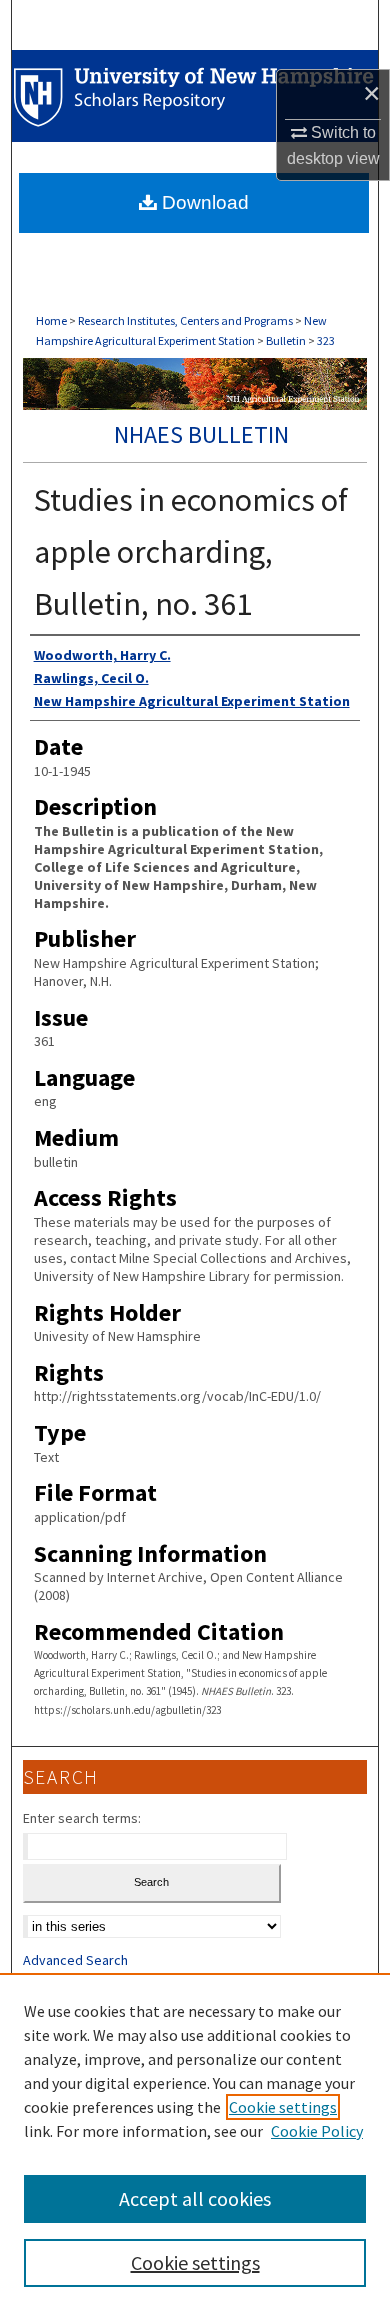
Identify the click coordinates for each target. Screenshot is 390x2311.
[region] (195, 2142)
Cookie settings (283, 2107)
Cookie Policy (317, 2131)
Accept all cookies (195, 2198)
